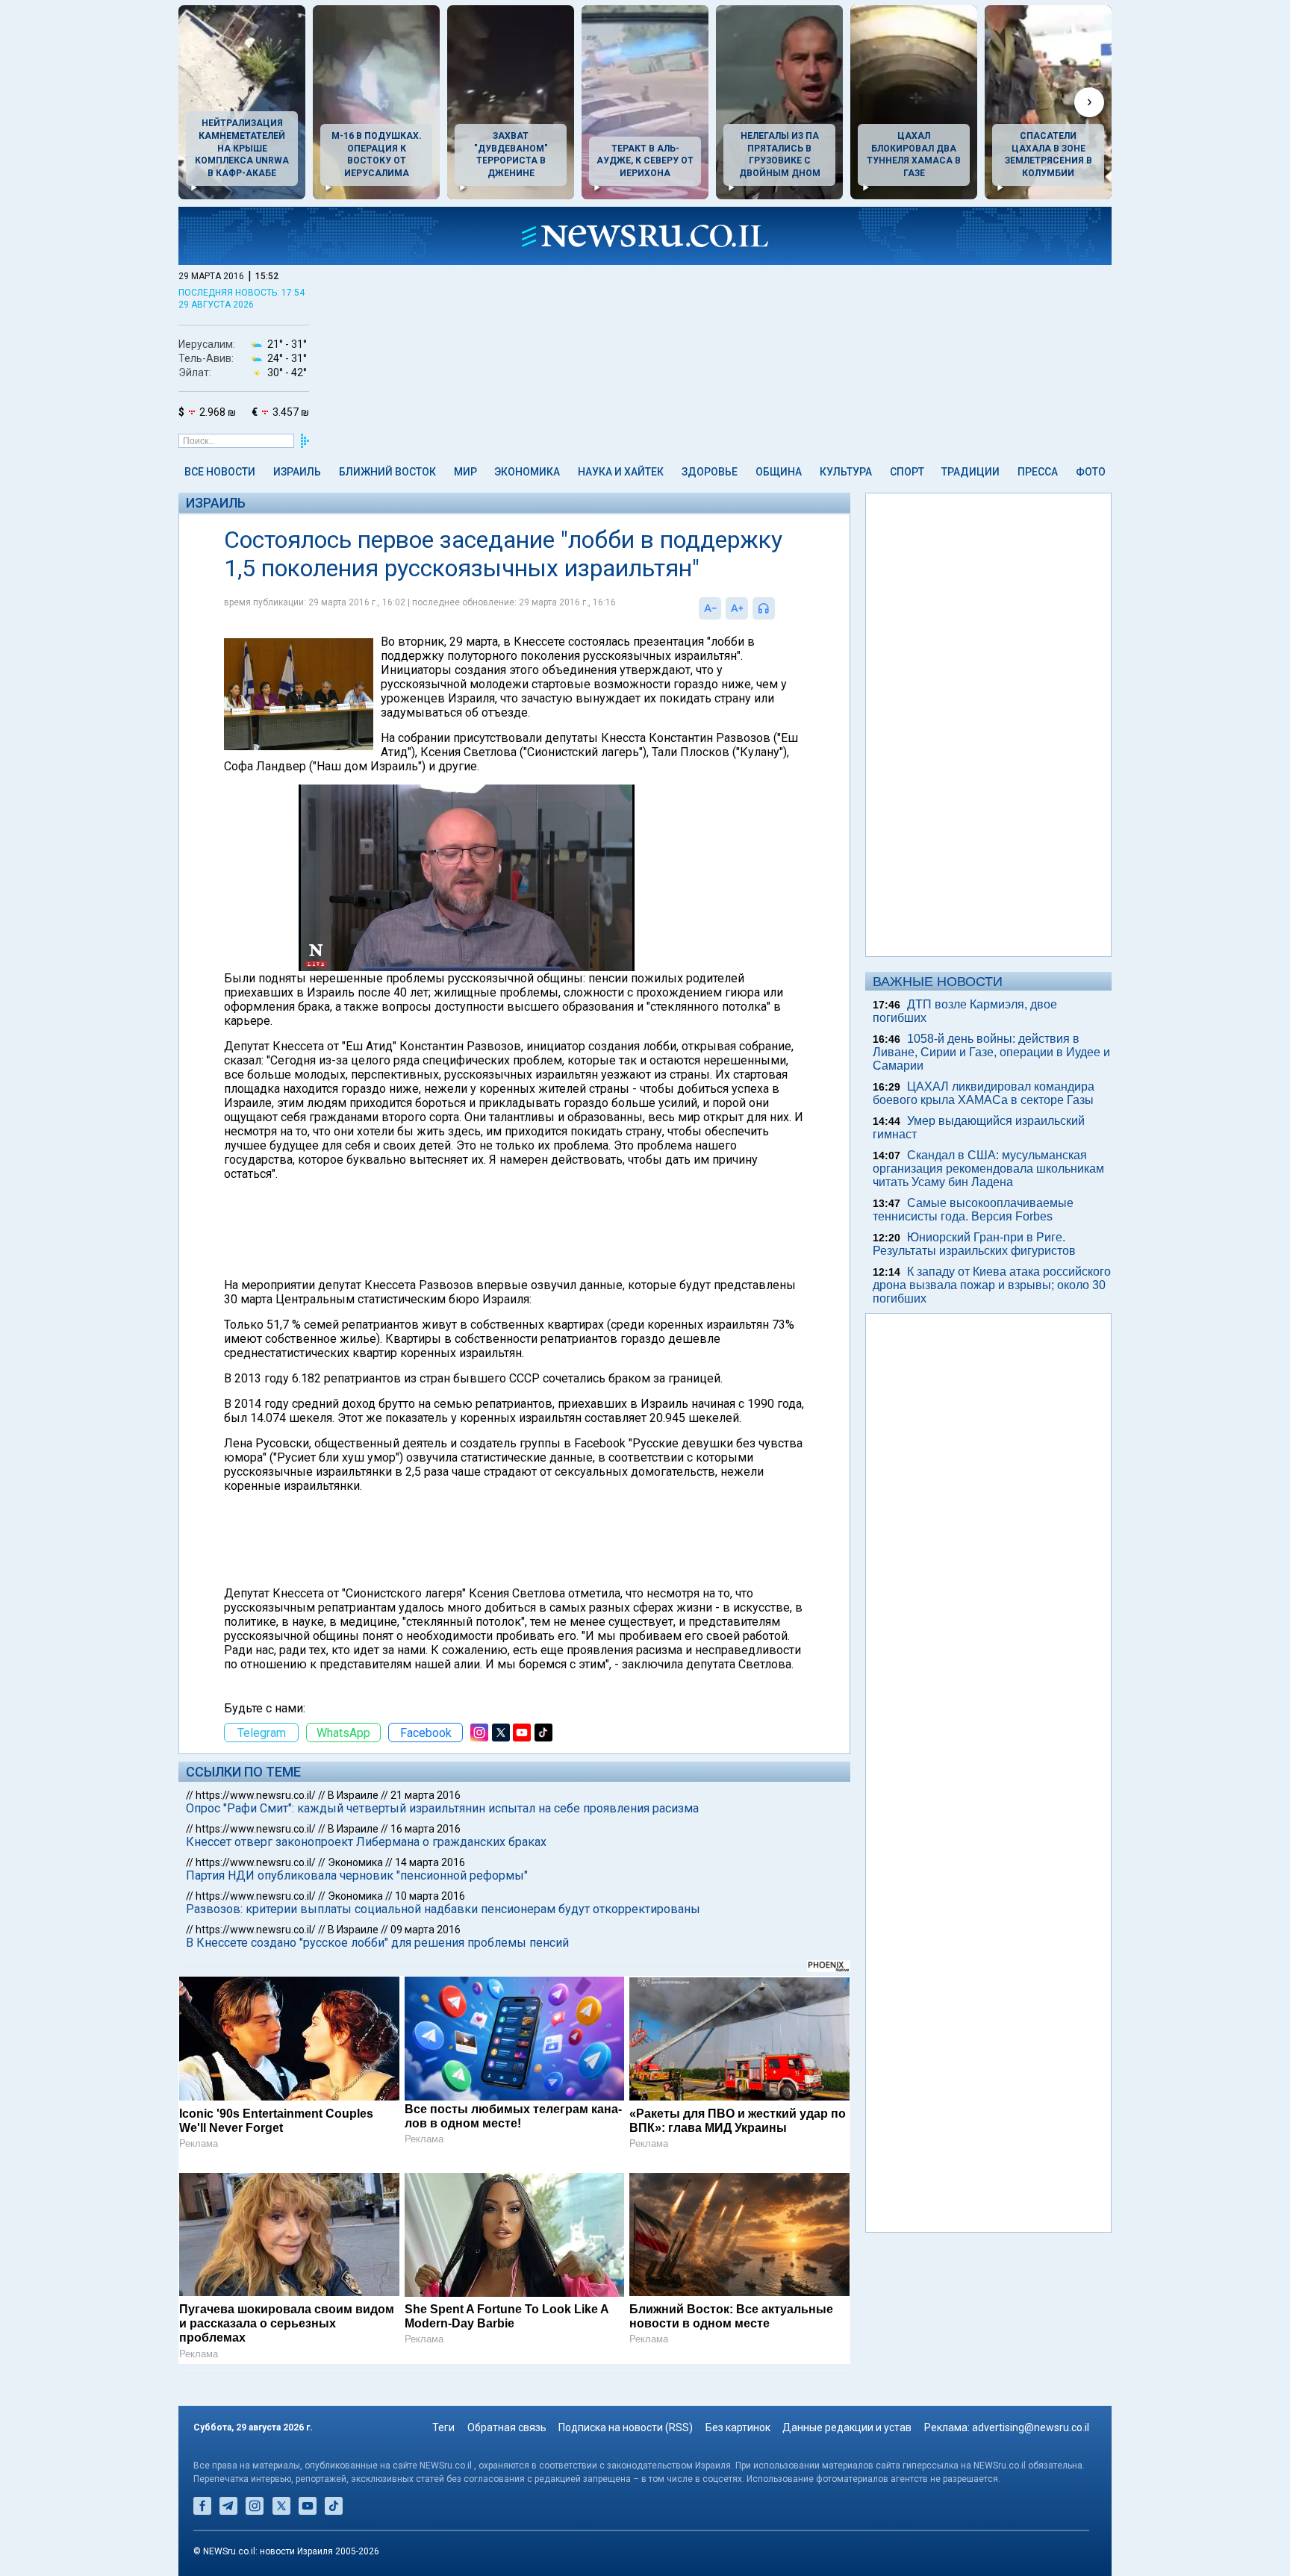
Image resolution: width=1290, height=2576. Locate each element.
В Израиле (353, 1795)
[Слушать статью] (779, 608)
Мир (465, 472)
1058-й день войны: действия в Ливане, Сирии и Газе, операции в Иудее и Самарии (991, 1052)
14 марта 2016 (430, 1862)
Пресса (1038, 472)
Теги (443, 2427)
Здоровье (710, 472)
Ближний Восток (387, 472)
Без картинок (738, 2427)
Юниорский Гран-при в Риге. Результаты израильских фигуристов (974, 1244)
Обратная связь (507, 2427)
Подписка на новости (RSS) (626, 2427)
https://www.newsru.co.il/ (256, 1795)
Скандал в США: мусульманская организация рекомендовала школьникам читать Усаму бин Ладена (988, 1169)
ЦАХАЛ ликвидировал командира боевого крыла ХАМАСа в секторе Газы (984, 1093)
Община (779, 472)
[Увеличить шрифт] (737, 608)
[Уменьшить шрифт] (710, 608)
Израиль (297, 472)
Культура (846, 472)
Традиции (970, 472)
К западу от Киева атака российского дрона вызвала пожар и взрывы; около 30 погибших (992, 1285)
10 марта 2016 (430, 1896)
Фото (1091, 472)
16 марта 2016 (426, 1829)
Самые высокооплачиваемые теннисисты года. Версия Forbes (973, 1210)
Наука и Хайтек (621, 472)
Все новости (220, 472)
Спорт (907, 472)
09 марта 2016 (426, 1930)
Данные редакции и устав (847, 2427)
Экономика (527, 472)
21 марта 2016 (426, 1795)
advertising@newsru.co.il (1031, 2427)
